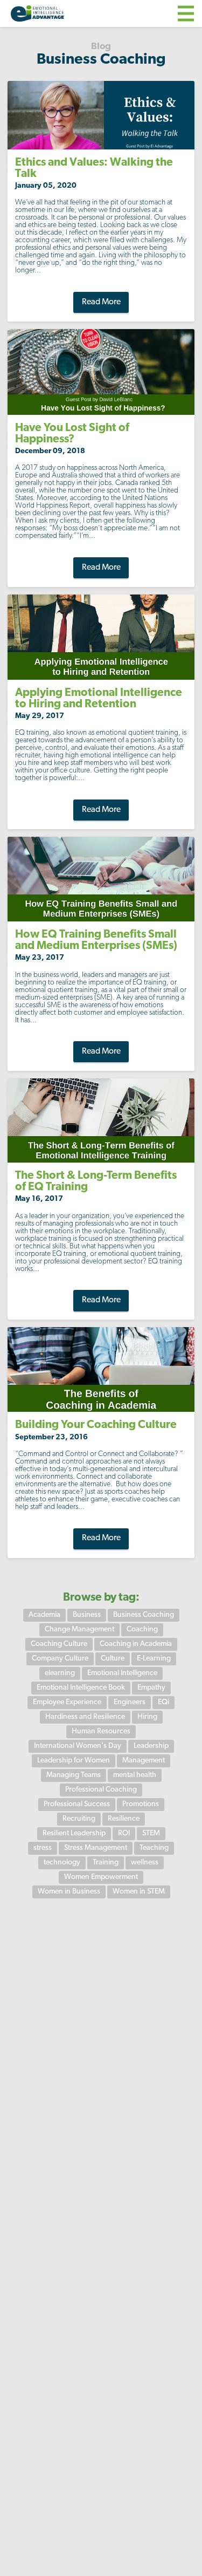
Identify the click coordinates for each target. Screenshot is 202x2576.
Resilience (124, 1819)
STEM (151, 1833)
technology (62, 1863)
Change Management (79, 1629)
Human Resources (101, 1731)
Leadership (151, 1746)
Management (144, 1761)
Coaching (142, 1629)
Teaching (154, 1848)
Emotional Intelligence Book (81, 1688)
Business (87, 1615)
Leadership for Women (74, 1761)
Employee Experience (67, 1702)
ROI (124, 1833)
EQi (163, 1702)
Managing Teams (74, 1775)
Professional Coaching (101, 1790)
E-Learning (154, 1659)
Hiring (147, 1717)
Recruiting (79, 1819)
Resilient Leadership (74, 1833)
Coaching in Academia (136, 1644)
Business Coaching (144, 1615)
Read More (101, 302)
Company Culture (60, 1659)
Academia (44, 1615)
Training (106, 1863)
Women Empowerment (101, 1877)
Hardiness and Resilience (85, 1717)
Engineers (130, 1702)
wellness (145, 1863)
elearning (60, 1673)
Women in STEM (139, 1892)
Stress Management (96, 1848)
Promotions (141, 1804)
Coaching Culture (59, 1644)
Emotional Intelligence (122, 1673)
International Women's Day (78, 1746)
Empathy (151, 1688)
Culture (113, 1659)
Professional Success (77, 1804)
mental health (135, 1775)
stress (43, 1848)
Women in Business (69, 1892)
